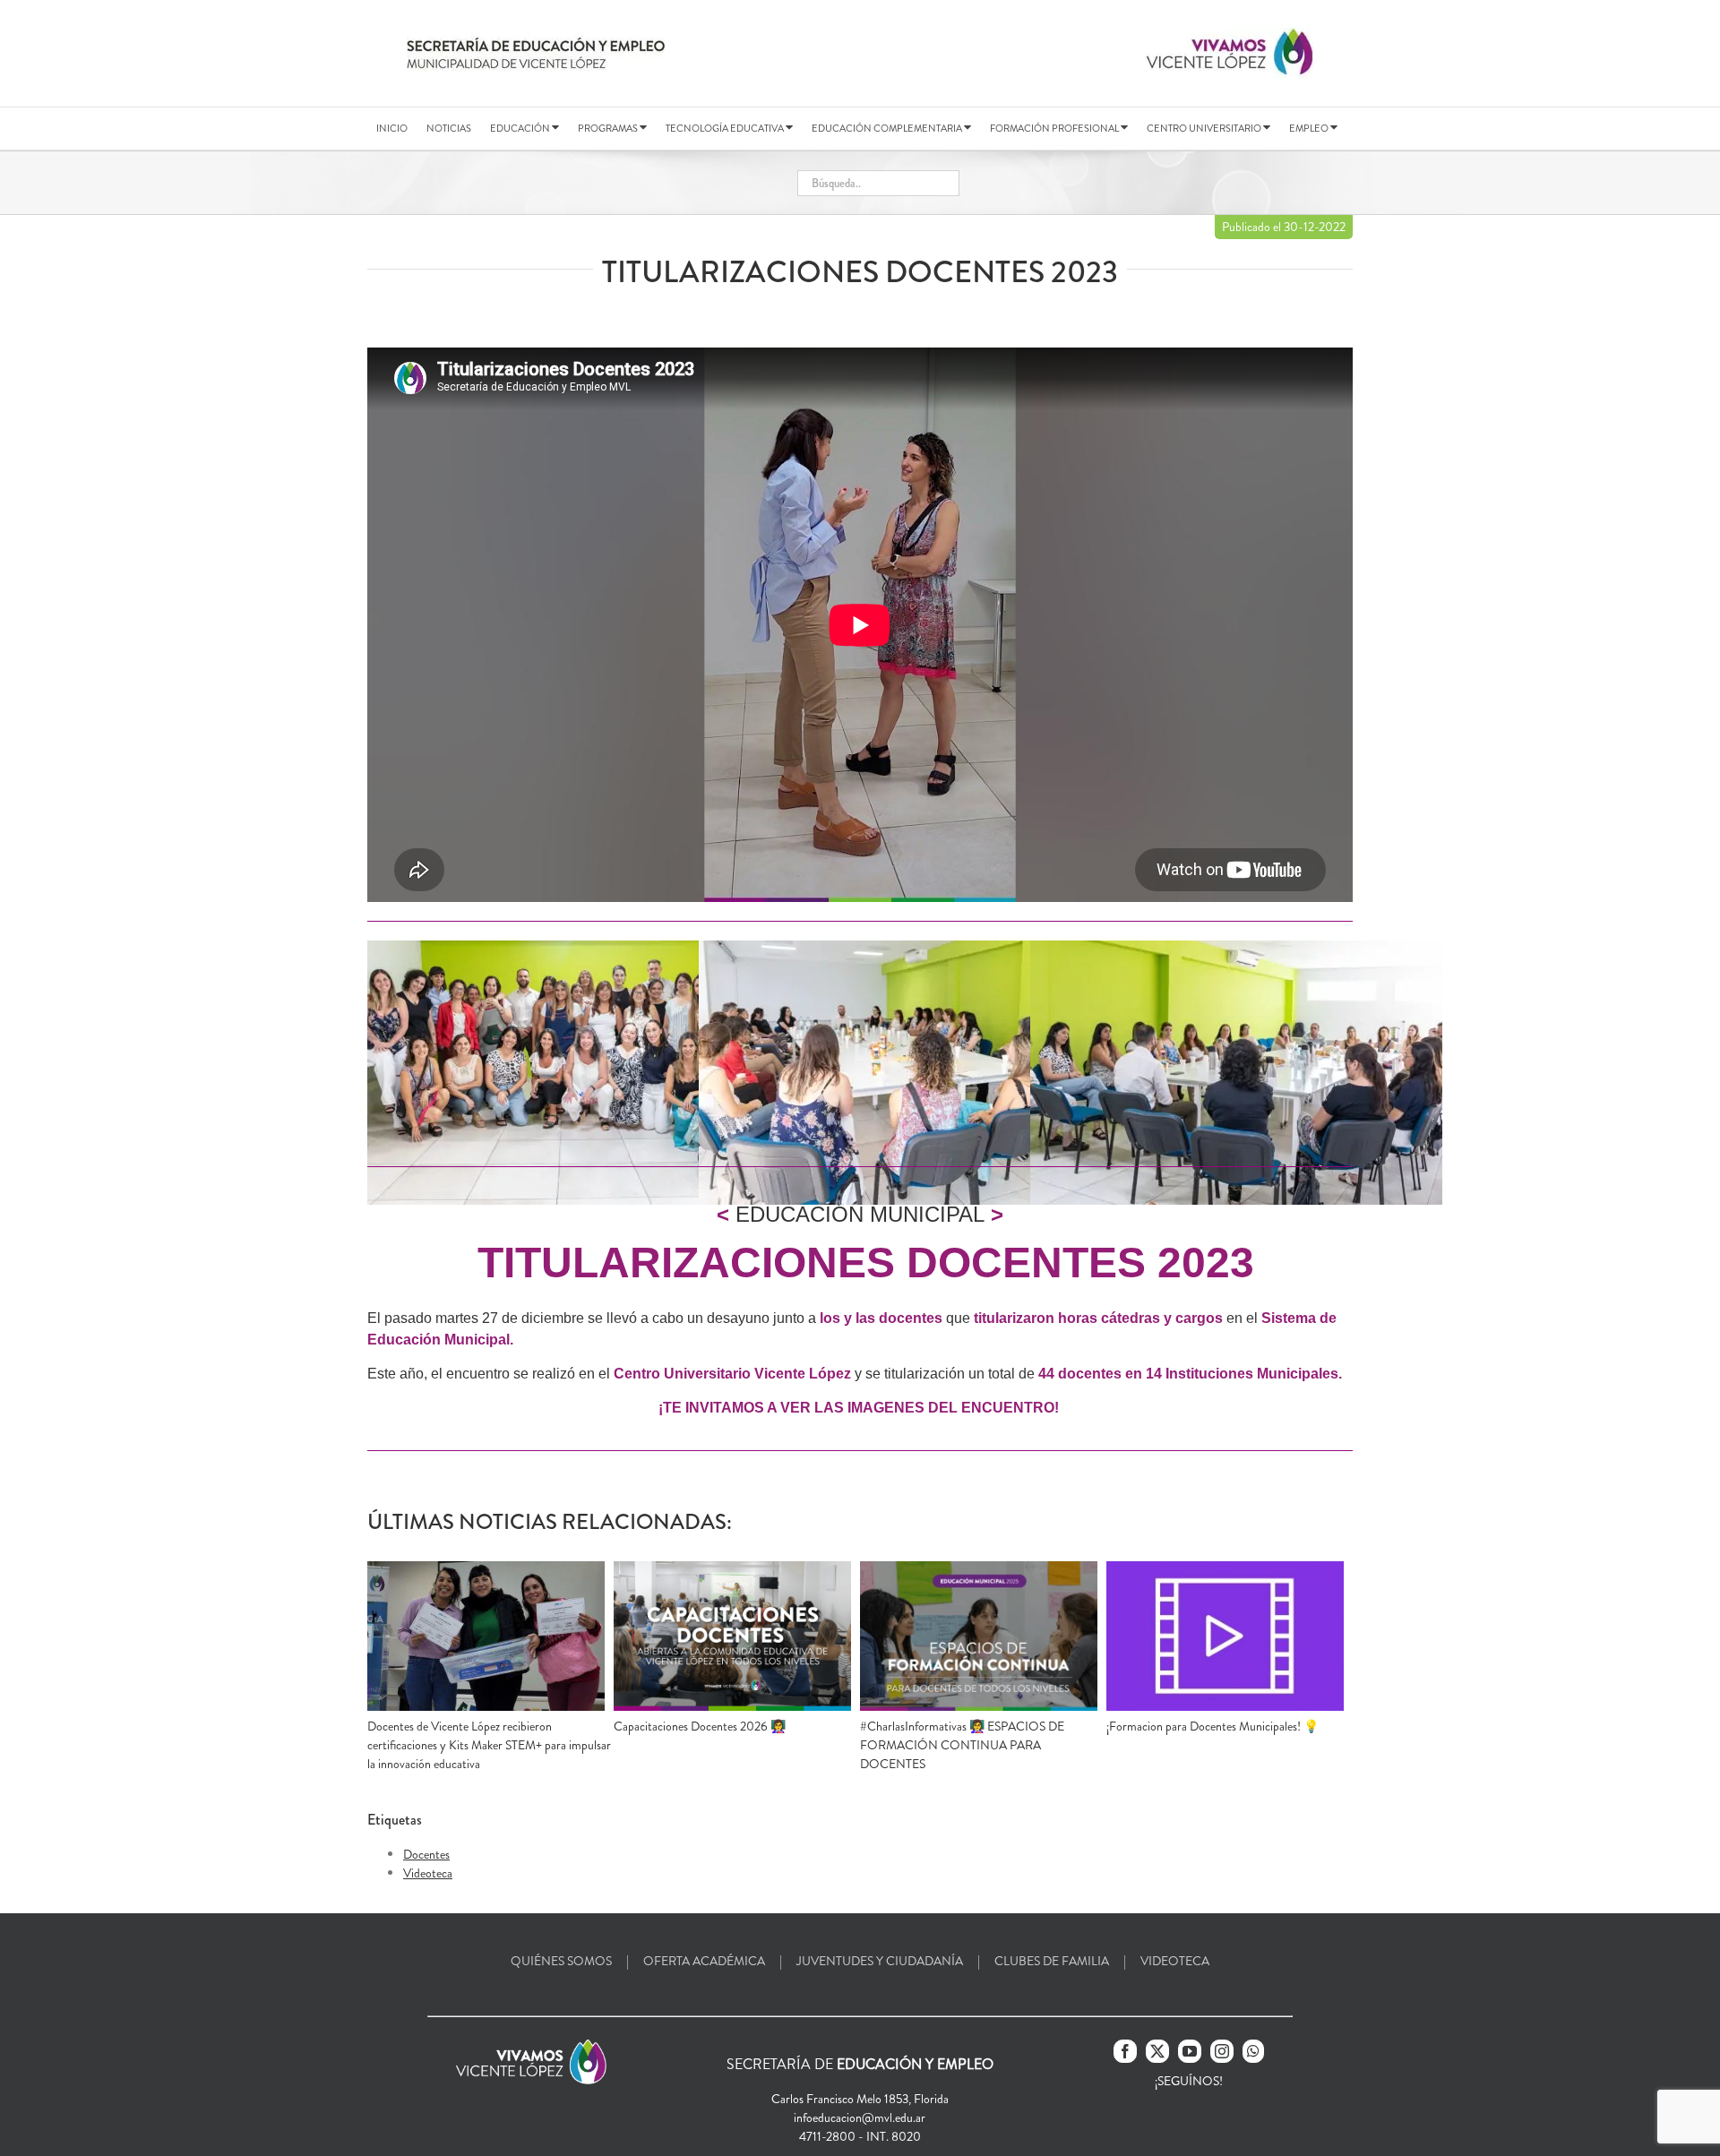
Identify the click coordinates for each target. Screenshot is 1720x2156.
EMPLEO (1310, 128)
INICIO (392, 128)
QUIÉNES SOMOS (561, 1961)
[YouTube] (1190, 2051)
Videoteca (428, 1873)
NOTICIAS (449, 128)
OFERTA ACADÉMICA (704, 1961)
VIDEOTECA (1175, 1961)
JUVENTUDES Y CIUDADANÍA (880, 1961)
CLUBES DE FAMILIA (1052, 1961)
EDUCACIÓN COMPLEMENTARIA (888, 128)
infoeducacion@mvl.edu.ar (860, 2117)
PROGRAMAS (609, 128)
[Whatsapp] (1253, 2051)
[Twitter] (1157, 2051)
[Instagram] (1222, 2051)
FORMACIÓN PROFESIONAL (1055, 128)
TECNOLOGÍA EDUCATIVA (726, 128)
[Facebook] (1125, 2051)
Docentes (426, 1854)
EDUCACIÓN (521, 128)
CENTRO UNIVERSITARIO (1205, 128)
